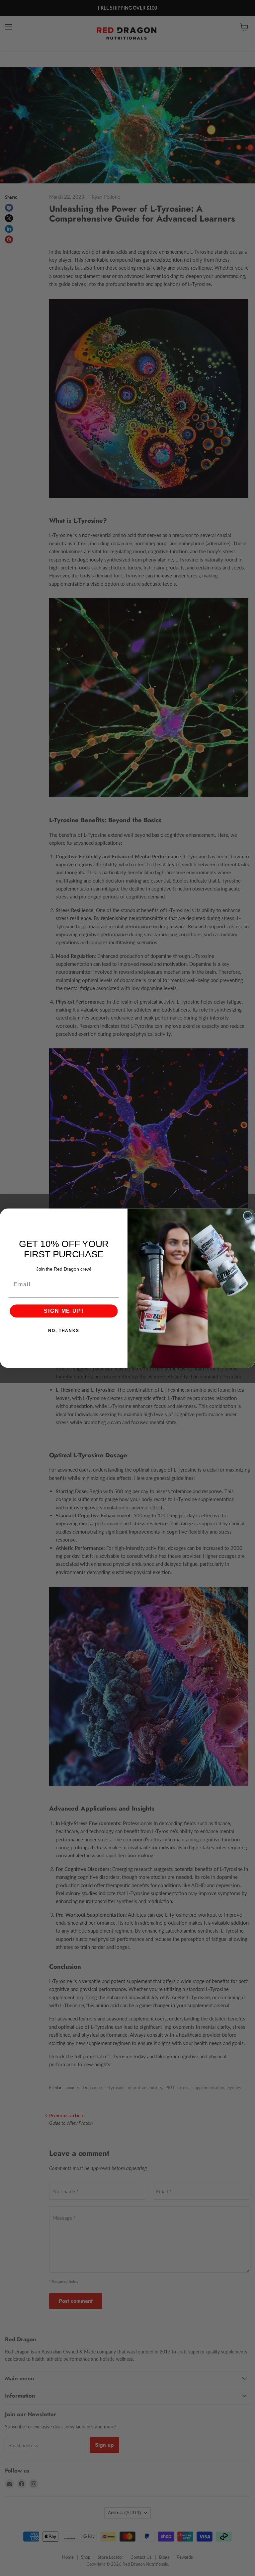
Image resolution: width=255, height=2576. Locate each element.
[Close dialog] (248, 1216)
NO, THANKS (64, 1331)
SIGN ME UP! (64, 1311)
